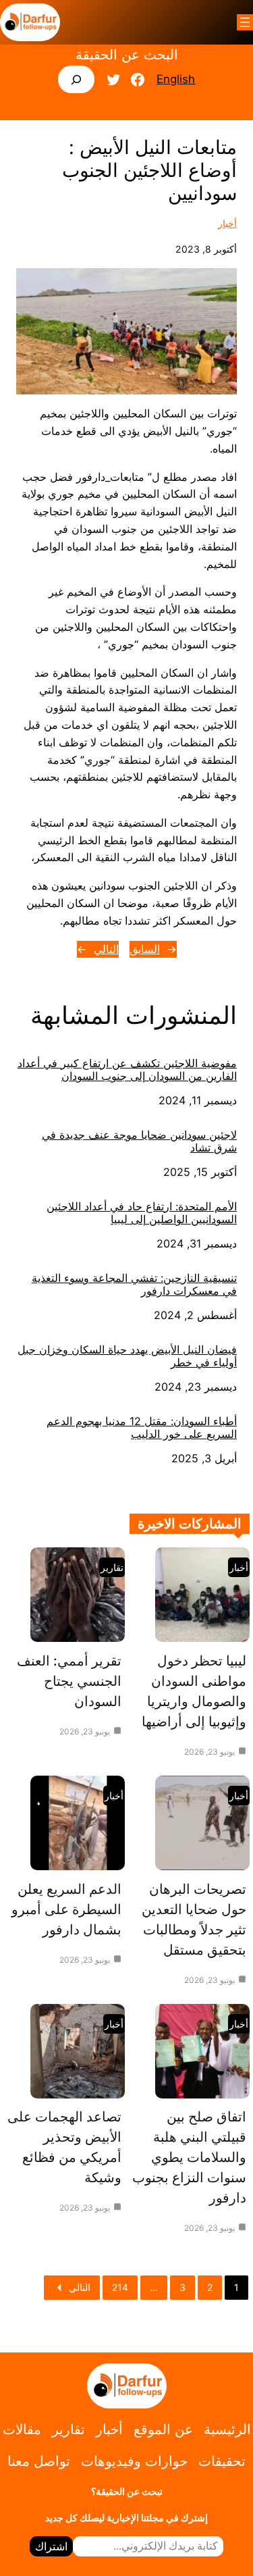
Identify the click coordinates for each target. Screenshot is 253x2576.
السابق (145, 949)
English (176, 79)
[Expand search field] (77, 79)
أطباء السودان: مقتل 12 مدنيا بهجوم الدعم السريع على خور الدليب (142, 1428)
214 (120, 2287)
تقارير (112, 1567)
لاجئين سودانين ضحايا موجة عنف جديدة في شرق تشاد (139, 1141)
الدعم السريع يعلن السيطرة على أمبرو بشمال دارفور (66, 1909)
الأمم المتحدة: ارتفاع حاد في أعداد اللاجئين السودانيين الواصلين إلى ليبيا (142, 1213)
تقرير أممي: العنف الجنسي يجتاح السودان (69, 1681)
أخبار (227, 223)
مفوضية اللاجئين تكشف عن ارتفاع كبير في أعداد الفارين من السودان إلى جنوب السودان (127, 1070)
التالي (106, 949)
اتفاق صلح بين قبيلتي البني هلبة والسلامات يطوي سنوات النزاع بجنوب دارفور (189, 2157)
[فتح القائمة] (245, 22)
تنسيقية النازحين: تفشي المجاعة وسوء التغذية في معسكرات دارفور (134, 1285)
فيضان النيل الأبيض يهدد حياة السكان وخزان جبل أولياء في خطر (127, 1356)
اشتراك (51, 2546)
